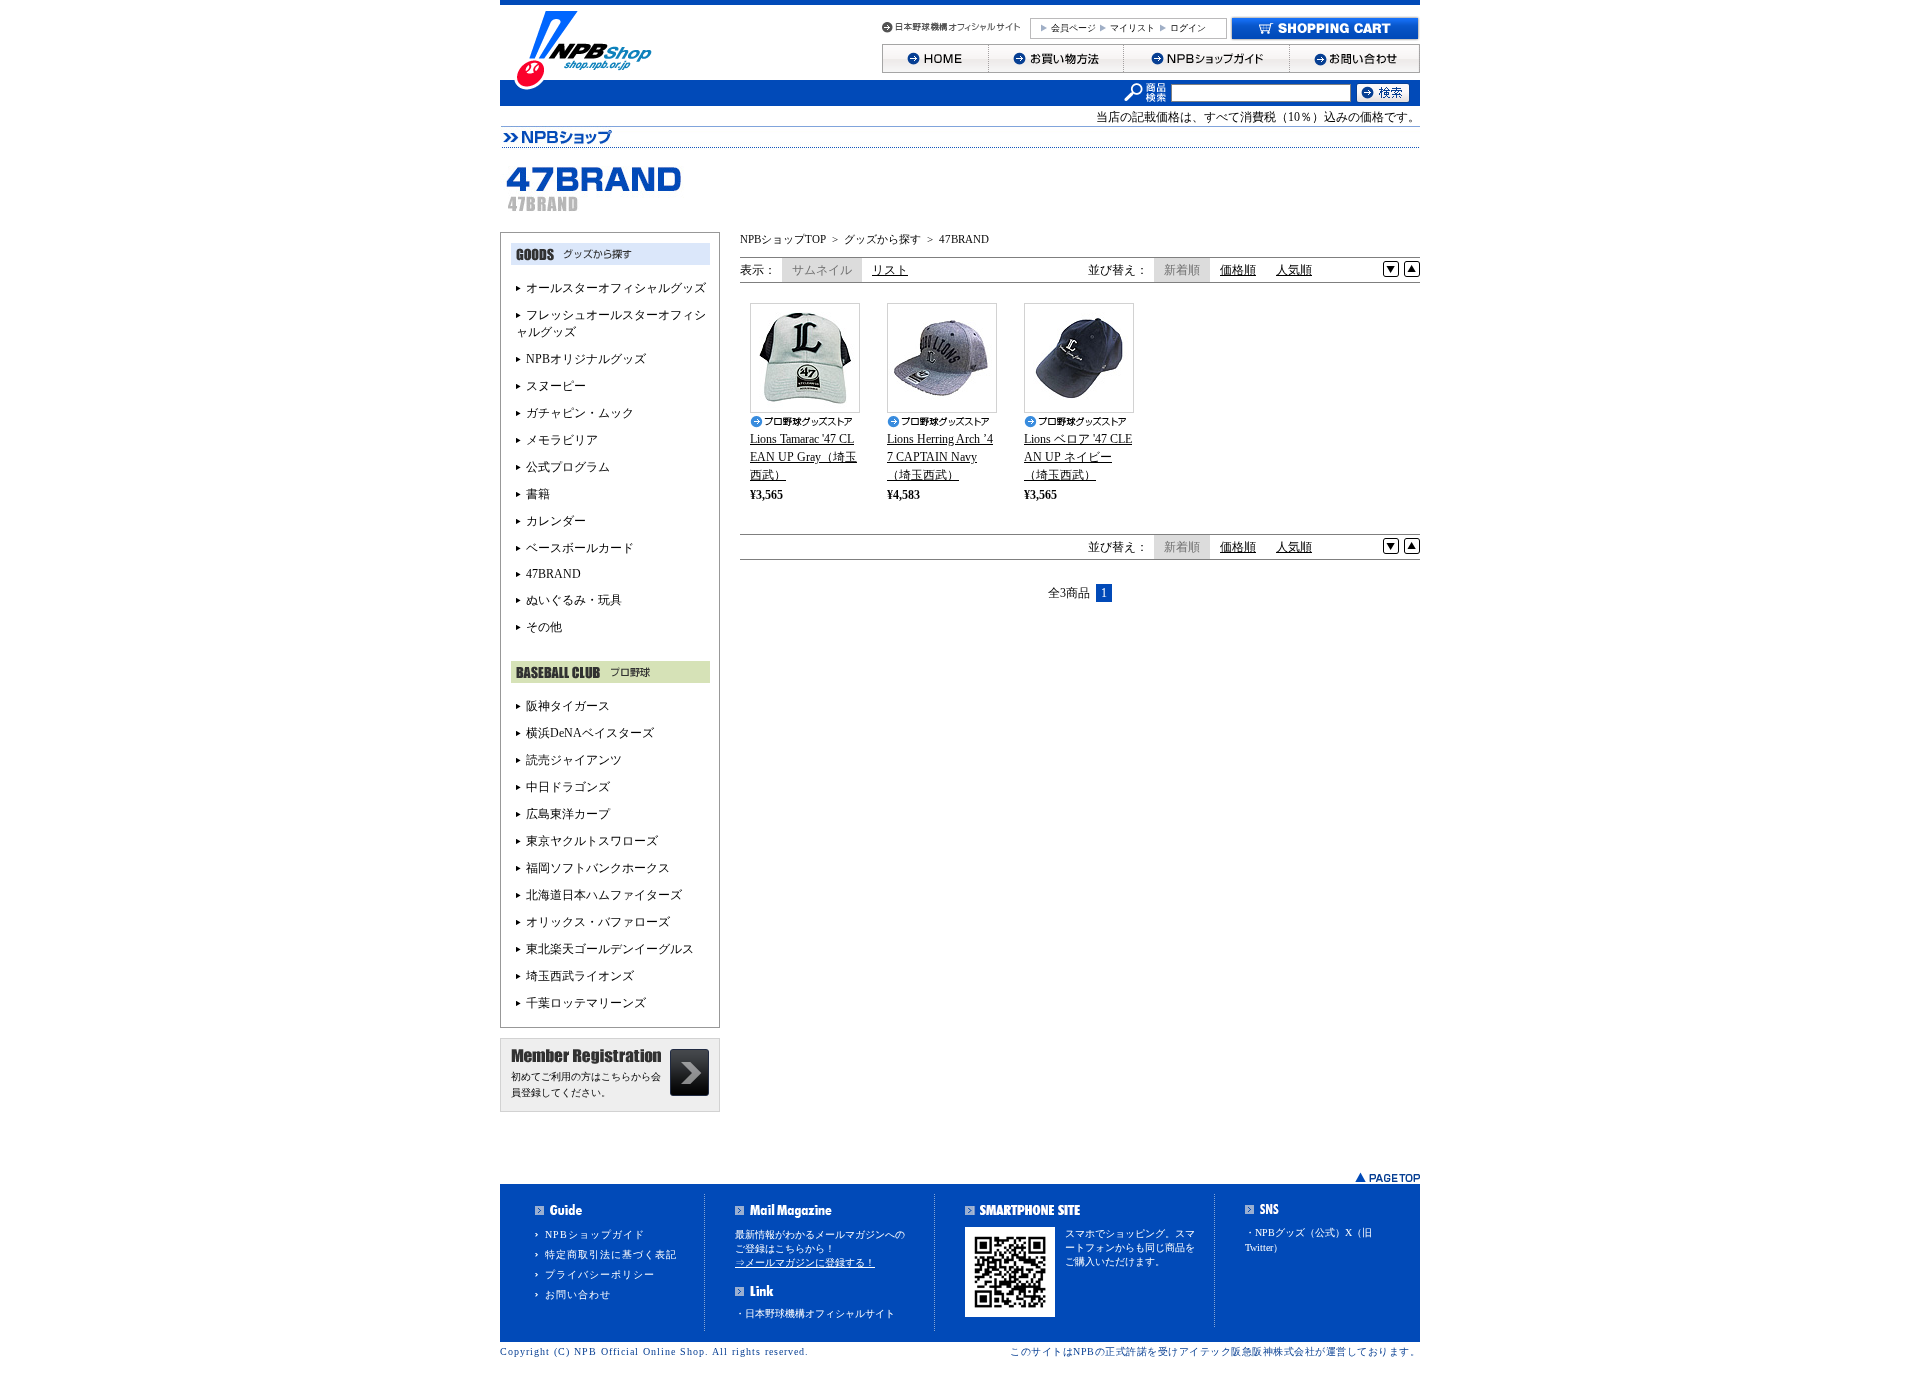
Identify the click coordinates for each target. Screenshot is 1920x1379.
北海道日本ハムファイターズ (604, 895)
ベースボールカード (580, 548)
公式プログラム (568, 467)
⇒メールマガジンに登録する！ (805, 1262)
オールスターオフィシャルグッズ (616, 288)
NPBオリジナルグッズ (586, 359)
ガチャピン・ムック (580, 413)
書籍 (538, 494)
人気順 (1294, 270)
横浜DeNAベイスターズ (590, 733)
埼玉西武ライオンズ (580, 976)
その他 (544, 627)
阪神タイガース (568, 706)
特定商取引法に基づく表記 (611, 1254)
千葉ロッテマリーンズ (586, 1003)
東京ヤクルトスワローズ (592, 841)
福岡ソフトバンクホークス (598, 868)
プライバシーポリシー (600, 1274)
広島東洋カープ (568, 814)
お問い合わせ (578, 1294)
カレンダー (556, 521)
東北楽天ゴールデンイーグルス (610, 949)
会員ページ (1073, 28)
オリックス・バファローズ (598, 922)
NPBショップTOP (783, 239)
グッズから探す (882, 239)
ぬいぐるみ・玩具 (574, 600)
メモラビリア (562, 440)
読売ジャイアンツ (574, 760)
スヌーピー (556, 386)
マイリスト (1132, 28)
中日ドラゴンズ (568, 787)
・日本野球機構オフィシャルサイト (815, 1313)
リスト (890, 270)
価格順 (1238, 270)
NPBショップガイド (595, 1234)
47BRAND (964, 239)
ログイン (1188, 28)
